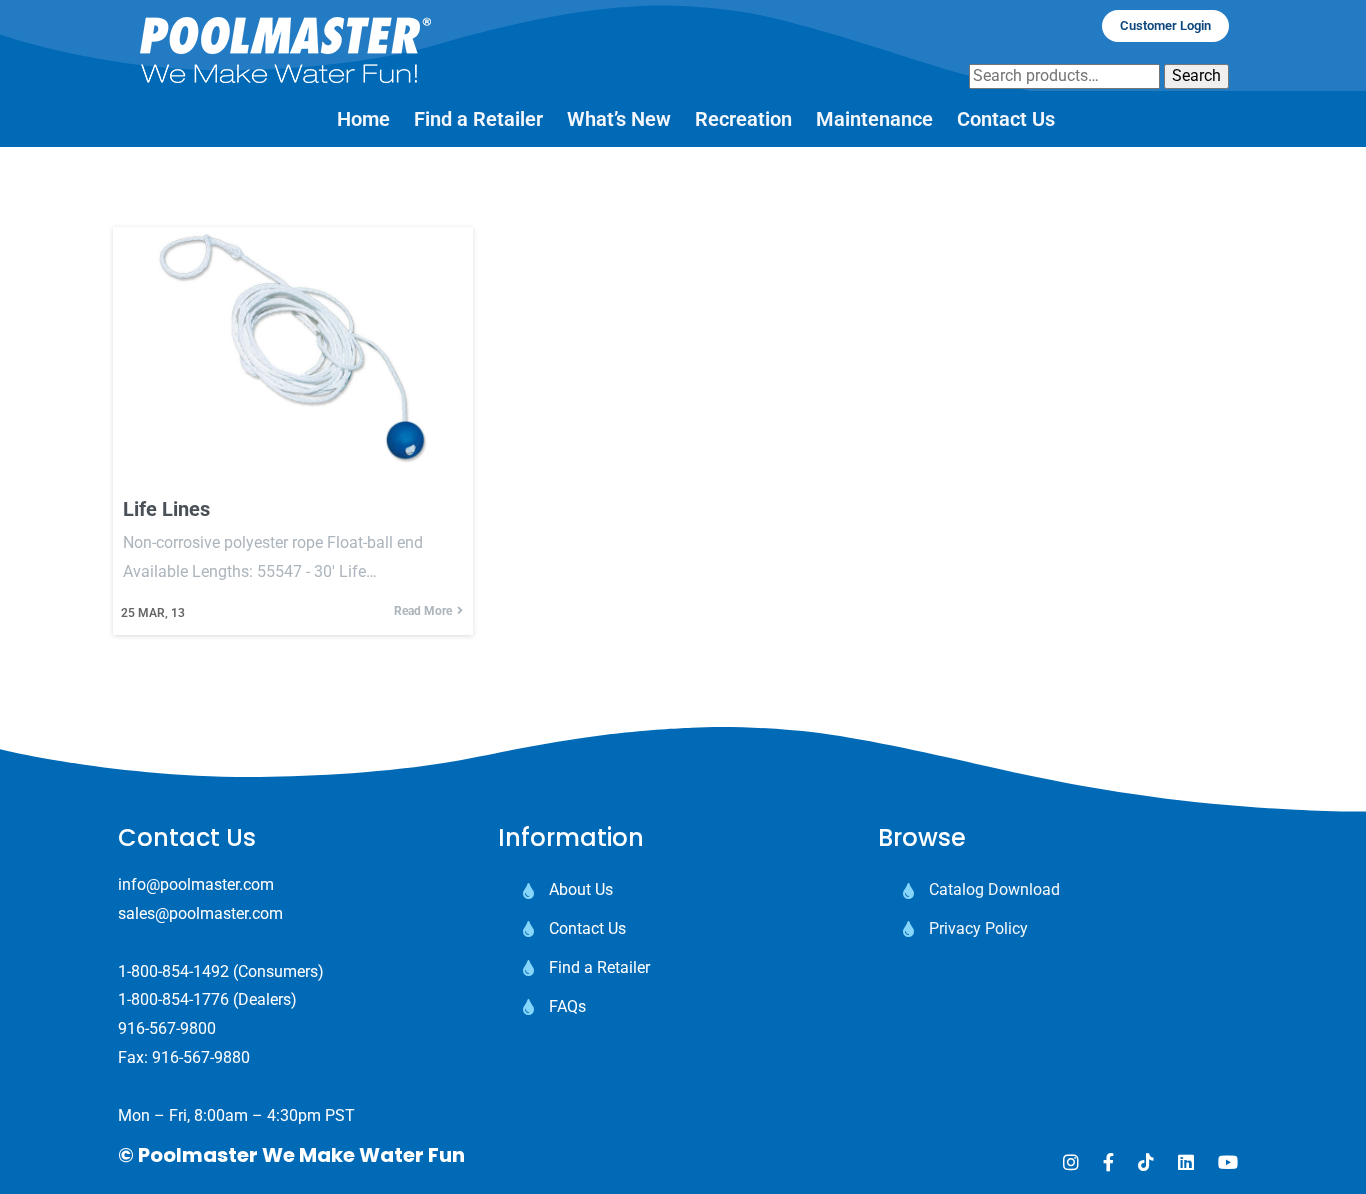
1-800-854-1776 (173, 999)
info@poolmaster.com (196, 884)
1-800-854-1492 (173, 971)
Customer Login (1165, 25)
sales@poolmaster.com (200, 913)
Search (1196, 75)
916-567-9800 (167, 1028)
